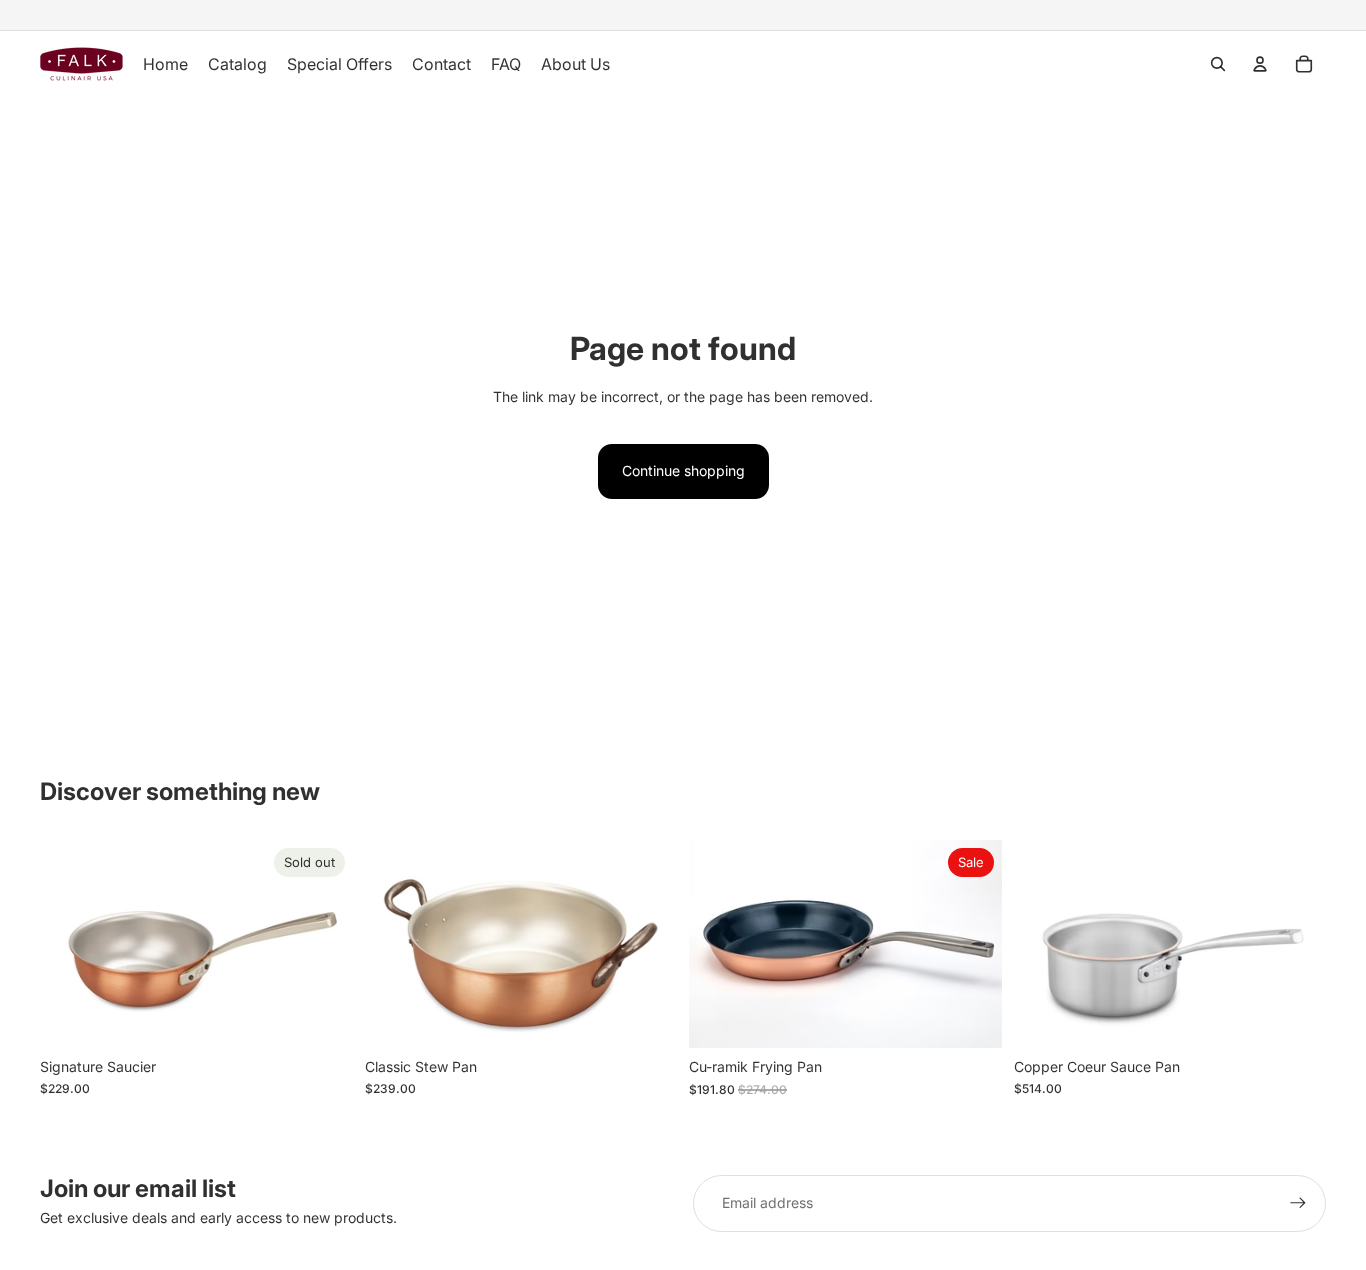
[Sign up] (1298, 1203)
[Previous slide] (70, 944)
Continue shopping (683, 470)
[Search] (1218, 64)
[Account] (1260, 64)
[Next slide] (323, 944)
